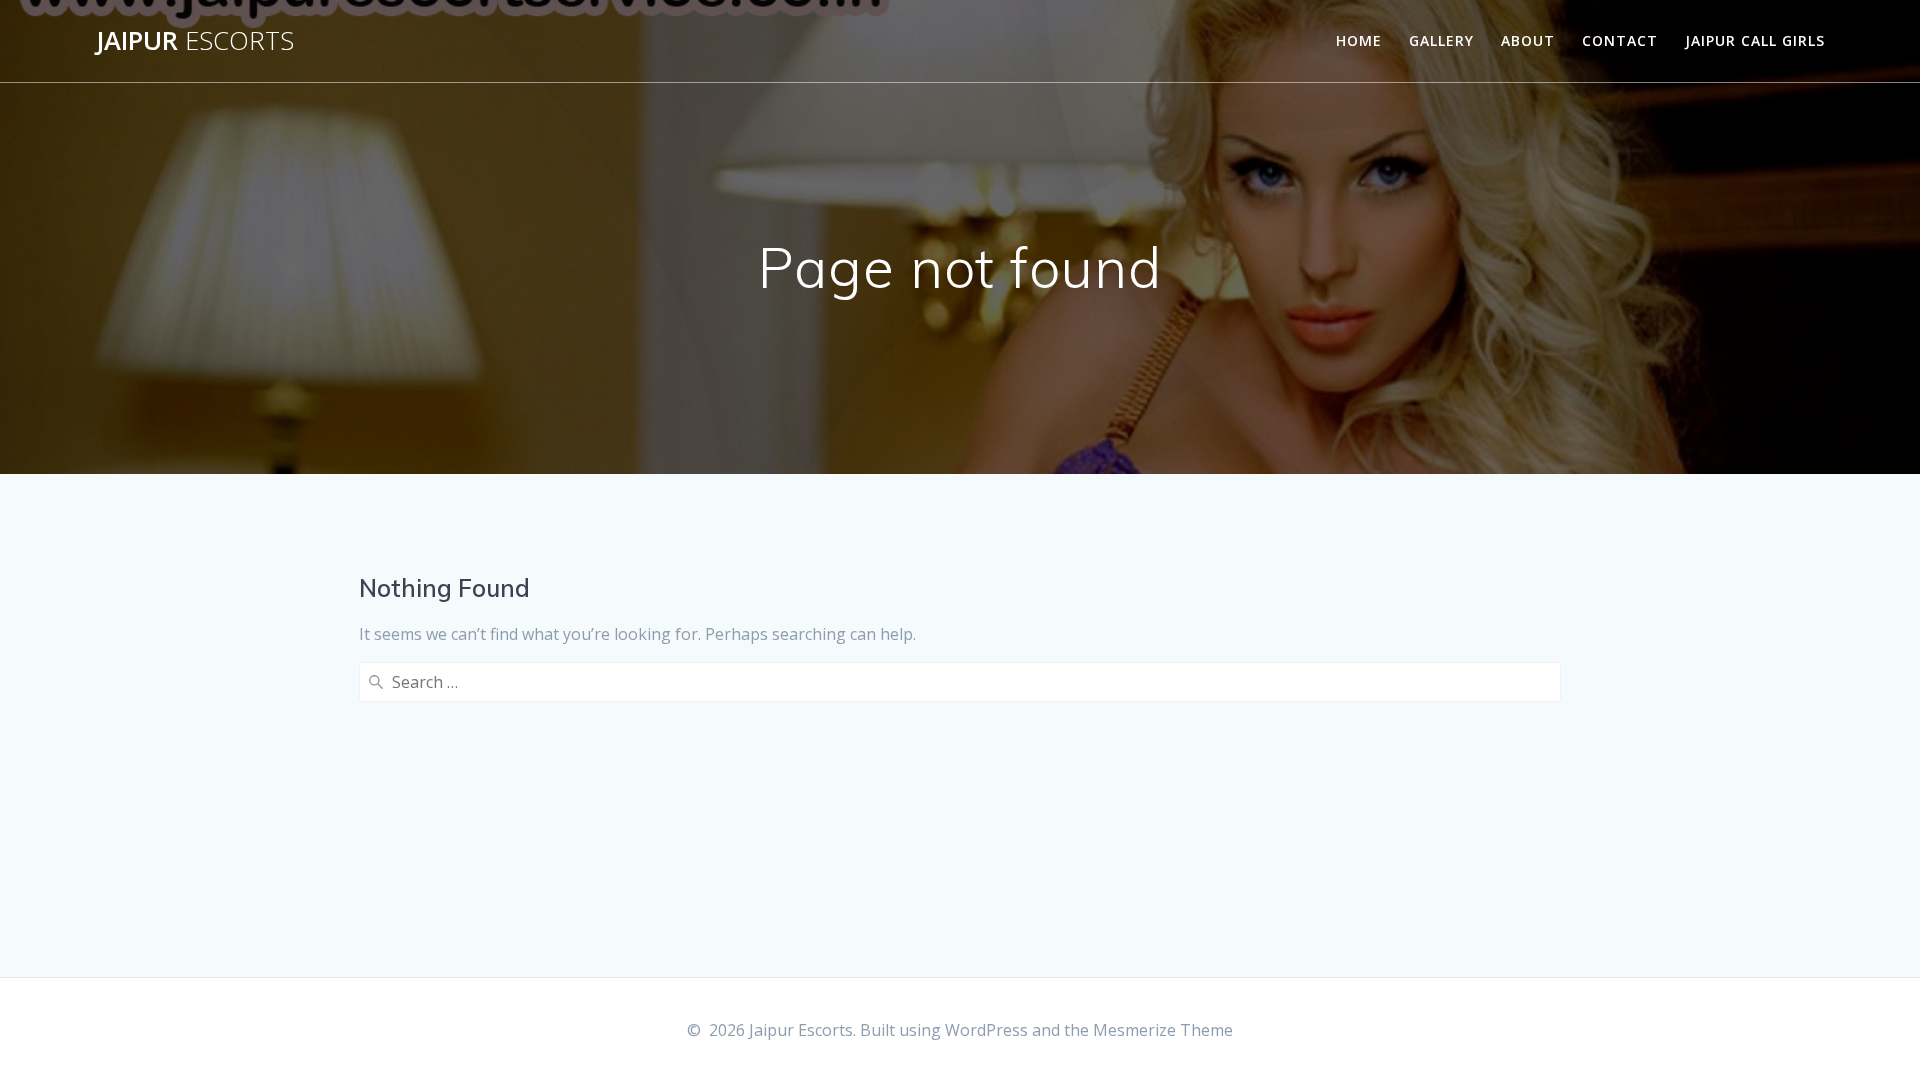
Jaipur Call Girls (1755, 40)
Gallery (1441, 40)
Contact (1620, 40)
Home (1359, 40)
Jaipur (195, 41)
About (1528, 40)
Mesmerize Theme (1163, 1030)
